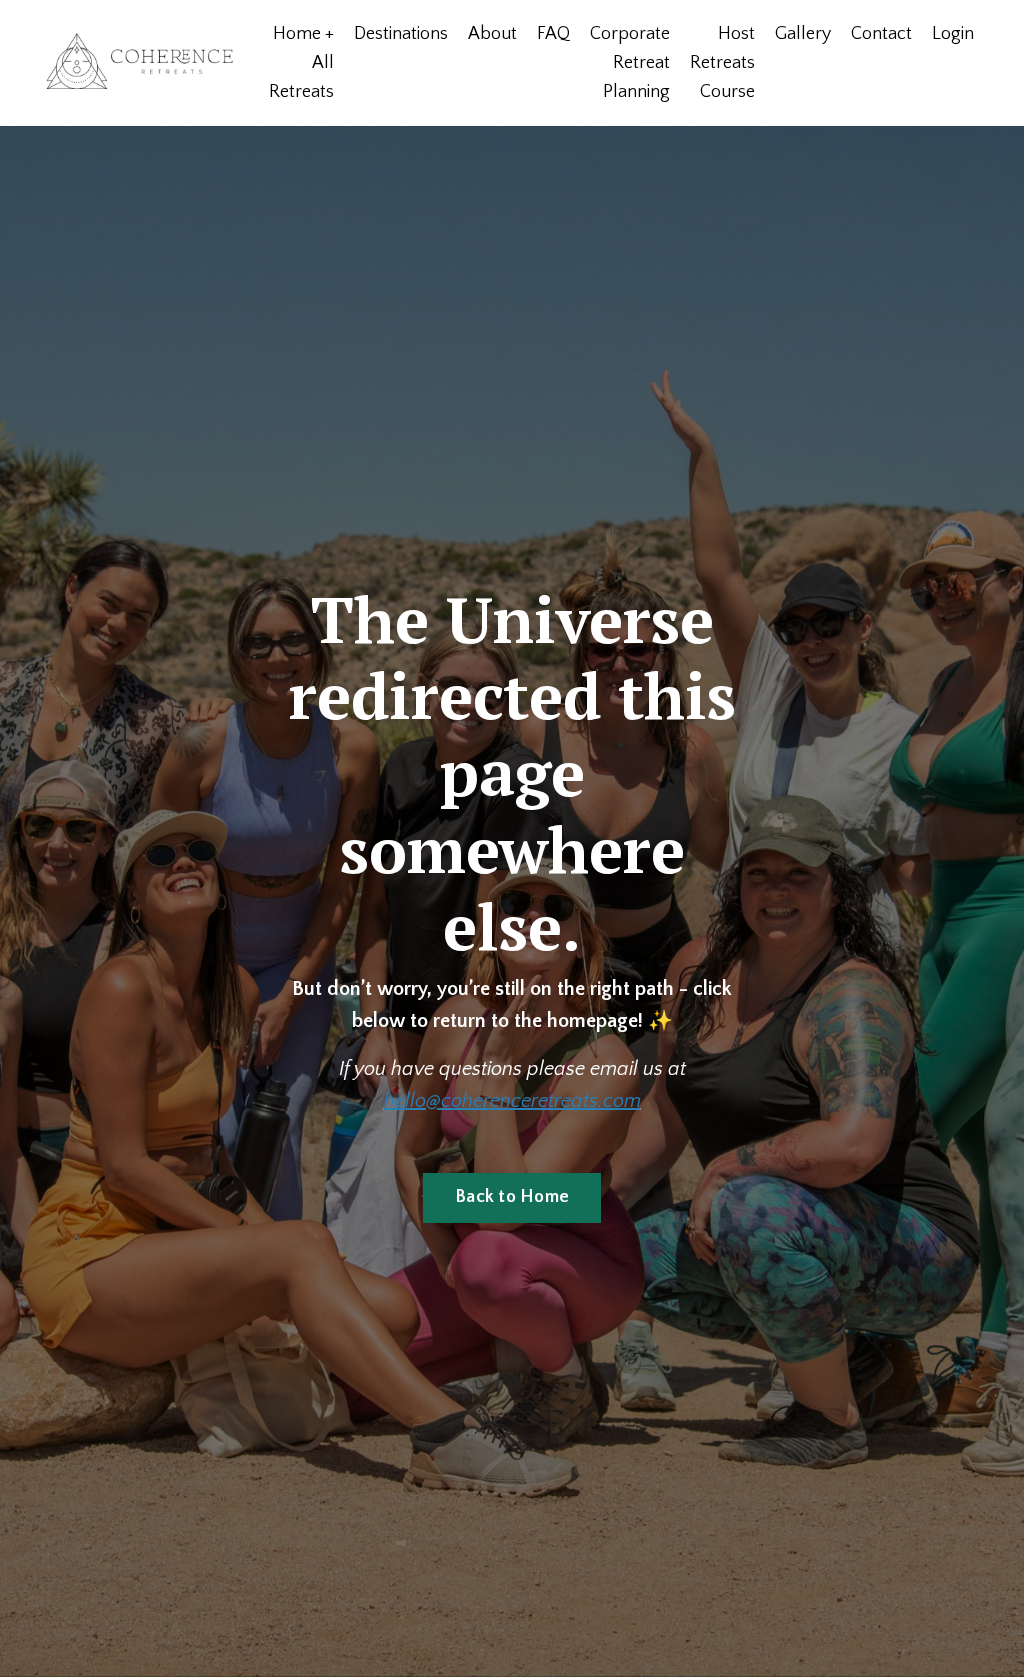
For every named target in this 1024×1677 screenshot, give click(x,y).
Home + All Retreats (301, 63)
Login (953, 34)
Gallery (803, 34)
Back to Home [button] (512, 1197)
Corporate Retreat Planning (630, 63)
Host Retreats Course (722, 63)
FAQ (553, 34)
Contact (881, 34)
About (492, 34)
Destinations (401, 34)
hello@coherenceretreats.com (512, 1101)
